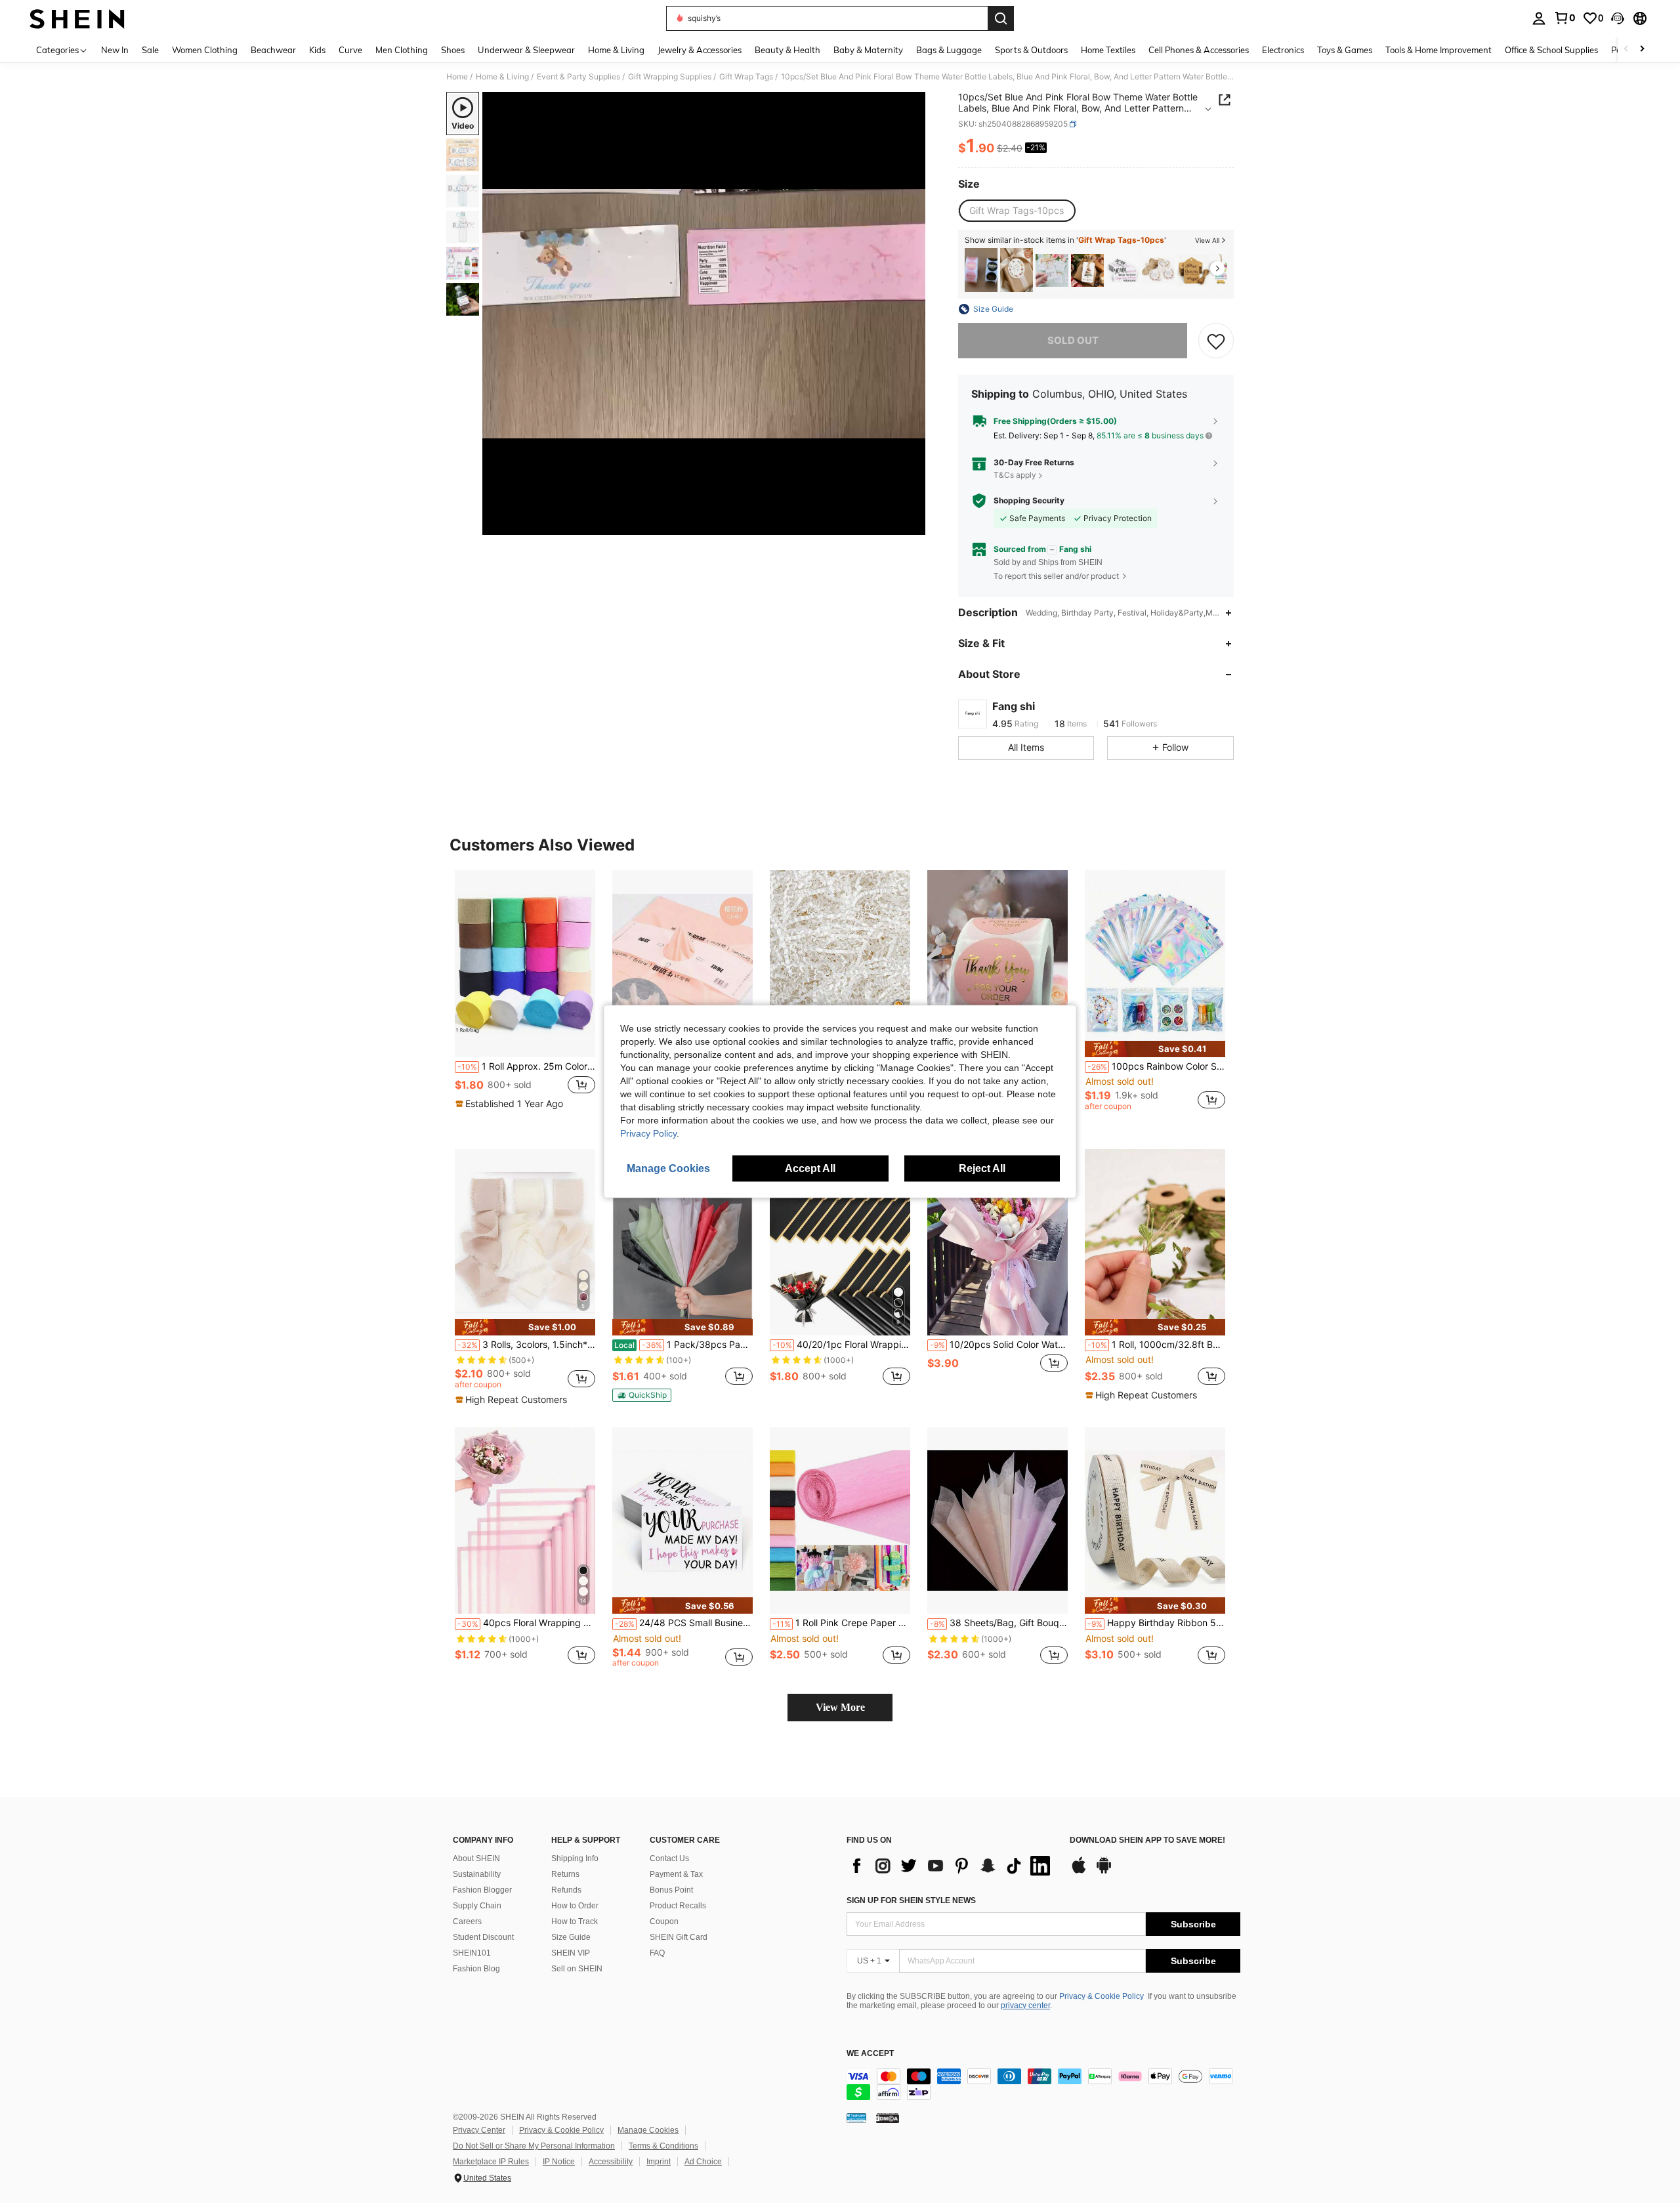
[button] (1618, 18)
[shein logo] (77, 18)
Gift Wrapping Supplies (670, 77)
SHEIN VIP (571, 1953)
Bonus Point (671, 1890)
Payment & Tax (676, 1874)
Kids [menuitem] (317, 50)
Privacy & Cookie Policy (1102, 1996)
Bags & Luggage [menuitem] (949, 50)
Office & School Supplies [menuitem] (1551, 50)
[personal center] (1539, 18)
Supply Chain (477, 1906)
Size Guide (571, 1937)
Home (457, 77)
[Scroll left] (1626, 50)
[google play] (1104, 1872)
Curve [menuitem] (350, 50)
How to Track (575, 1921)
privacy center (1025, 2005)
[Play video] (704, 314)
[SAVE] (1216, 341)
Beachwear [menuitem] (273, 50)
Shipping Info (575, 1858)
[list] (952, 1866)
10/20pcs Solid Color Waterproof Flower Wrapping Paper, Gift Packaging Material (999, 1345)
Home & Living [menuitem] (616, 50)
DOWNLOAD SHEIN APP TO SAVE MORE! (1147, 1840)
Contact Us (669, 1858)
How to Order (575, 1906)
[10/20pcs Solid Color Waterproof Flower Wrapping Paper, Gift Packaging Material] (997, 1243)
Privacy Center (479, 2130)
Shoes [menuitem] (453, 50)
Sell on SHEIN (577, 1969)
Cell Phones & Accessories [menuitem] (1199, 50)
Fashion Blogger (482, 1890)
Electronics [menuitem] (1283, 50)
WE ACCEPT (870, 2054)
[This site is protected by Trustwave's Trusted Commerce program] (856, 2118)
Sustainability (477, 1874)
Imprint (659, 2162)
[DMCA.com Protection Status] (888, 2118)
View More (840, 1707)
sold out (1073, 340)
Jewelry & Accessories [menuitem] (700, 50)
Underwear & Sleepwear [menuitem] (526, 50)
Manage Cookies (648, 2130)
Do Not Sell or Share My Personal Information (534, 2146)
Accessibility (611, 2162)
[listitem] (981, 270)
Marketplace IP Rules (491, 2162)
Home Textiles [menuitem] (1108, 50)
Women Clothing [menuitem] (205, 50)
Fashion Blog (476, 1969)
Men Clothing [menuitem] (402, 50)
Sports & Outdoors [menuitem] (1031, 50)
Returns (565, 1874)
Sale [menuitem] (150, 50)
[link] (1564, 18)
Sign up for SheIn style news (911, 1900)
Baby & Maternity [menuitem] (868, 50)
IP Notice (559, 2162)
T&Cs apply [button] (1015, 475)
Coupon (664, 1921)
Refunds (566, 1890)
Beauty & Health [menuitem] (787, 50)
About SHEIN (476, 1858)
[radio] (1017, 211)
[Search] (1001, 18)
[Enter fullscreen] (912, 524)
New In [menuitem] (115, 50)
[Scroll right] (1642, 50)
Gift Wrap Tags (746, 77)
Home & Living (502, 77)
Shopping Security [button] (1029, 501)
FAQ (657, 1953)
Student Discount (483, 1937)
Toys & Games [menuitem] (1345, 50)
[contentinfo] (1043, 2084)
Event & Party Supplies (578, 77)
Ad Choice (703, 2162)
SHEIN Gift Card (679, 1937)
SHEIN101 (472, 1953)
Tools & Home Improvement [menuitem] (1438, 50)
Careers (467, 1921)
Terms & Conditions (663, 2146)
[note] (511, 1104)
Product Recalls (678, 1906)
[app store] (1079, 1872)
